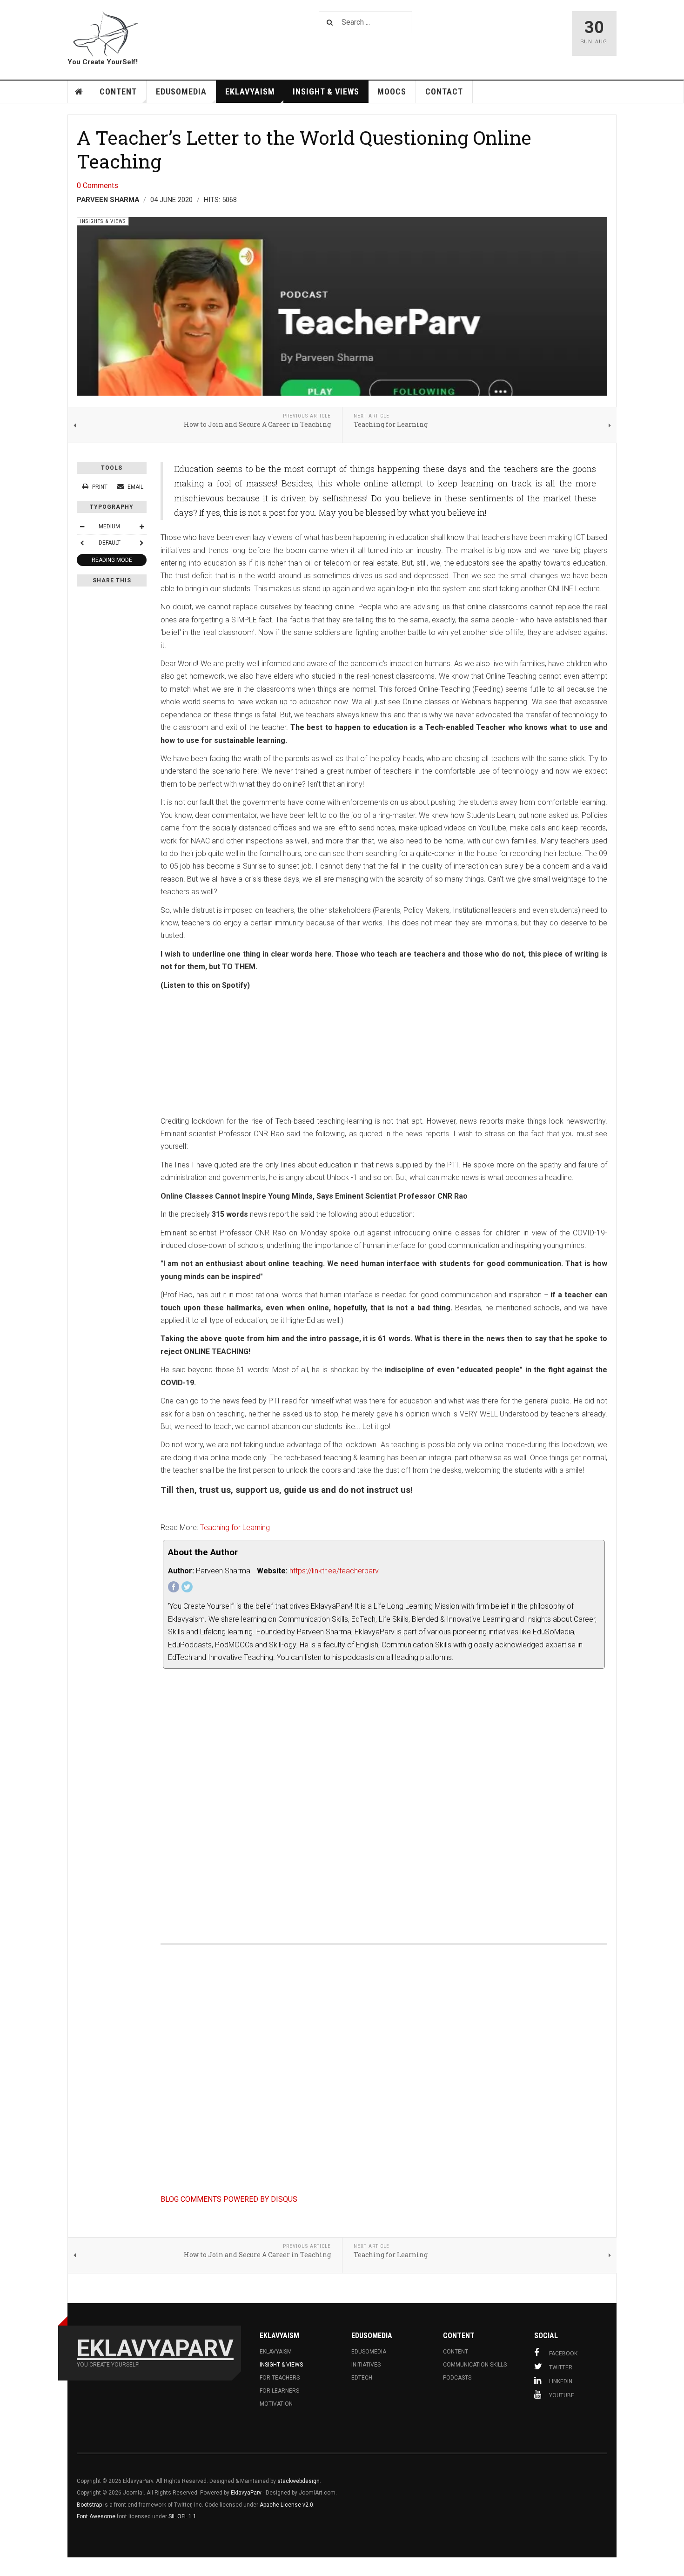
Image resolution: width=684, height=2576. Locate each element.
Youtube (562, 2395)
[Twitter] (187, 1587)
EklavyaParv (246, 2493)
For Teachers (280, 2378)
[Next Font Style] (141, 543)
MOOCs (392, 91)
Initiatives (366, 2365)
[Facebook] (174, 1587)
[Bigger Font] (141, 526)
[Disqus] (384, 1801)
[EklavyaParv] (105, 34)
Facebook (563, 2353)
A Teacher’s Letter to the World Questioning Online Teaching (304, 149)
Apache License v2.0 (286, 2505)
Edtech (362, 2378)
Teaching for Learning (235, 1527)
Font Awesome (96, 2516)
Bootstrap (89, 2505)
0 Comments (97, 185)
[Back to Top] (9, 2567)
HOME (79, 92)
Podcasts (457, 2378)
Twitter (561, 2367)
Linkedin (561, 2381)
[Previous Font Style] (82, 543)
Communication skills (475, 2365)
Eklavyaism (250, 91)
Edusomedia (369, 2352)
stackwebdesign (298, 2481)
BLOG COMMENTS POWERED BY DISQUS (229, 2199)
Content (118, 91)
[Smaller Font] (82, 526)
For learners (279, 2391)
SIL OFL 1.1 (182, 2516)
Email (135, 487)
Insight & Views (326, 91)
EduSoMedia (181, 91)
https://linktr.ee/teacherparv (334, 1571)
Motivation (276, 2404)
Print (100, 487)
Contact (444, 91)
